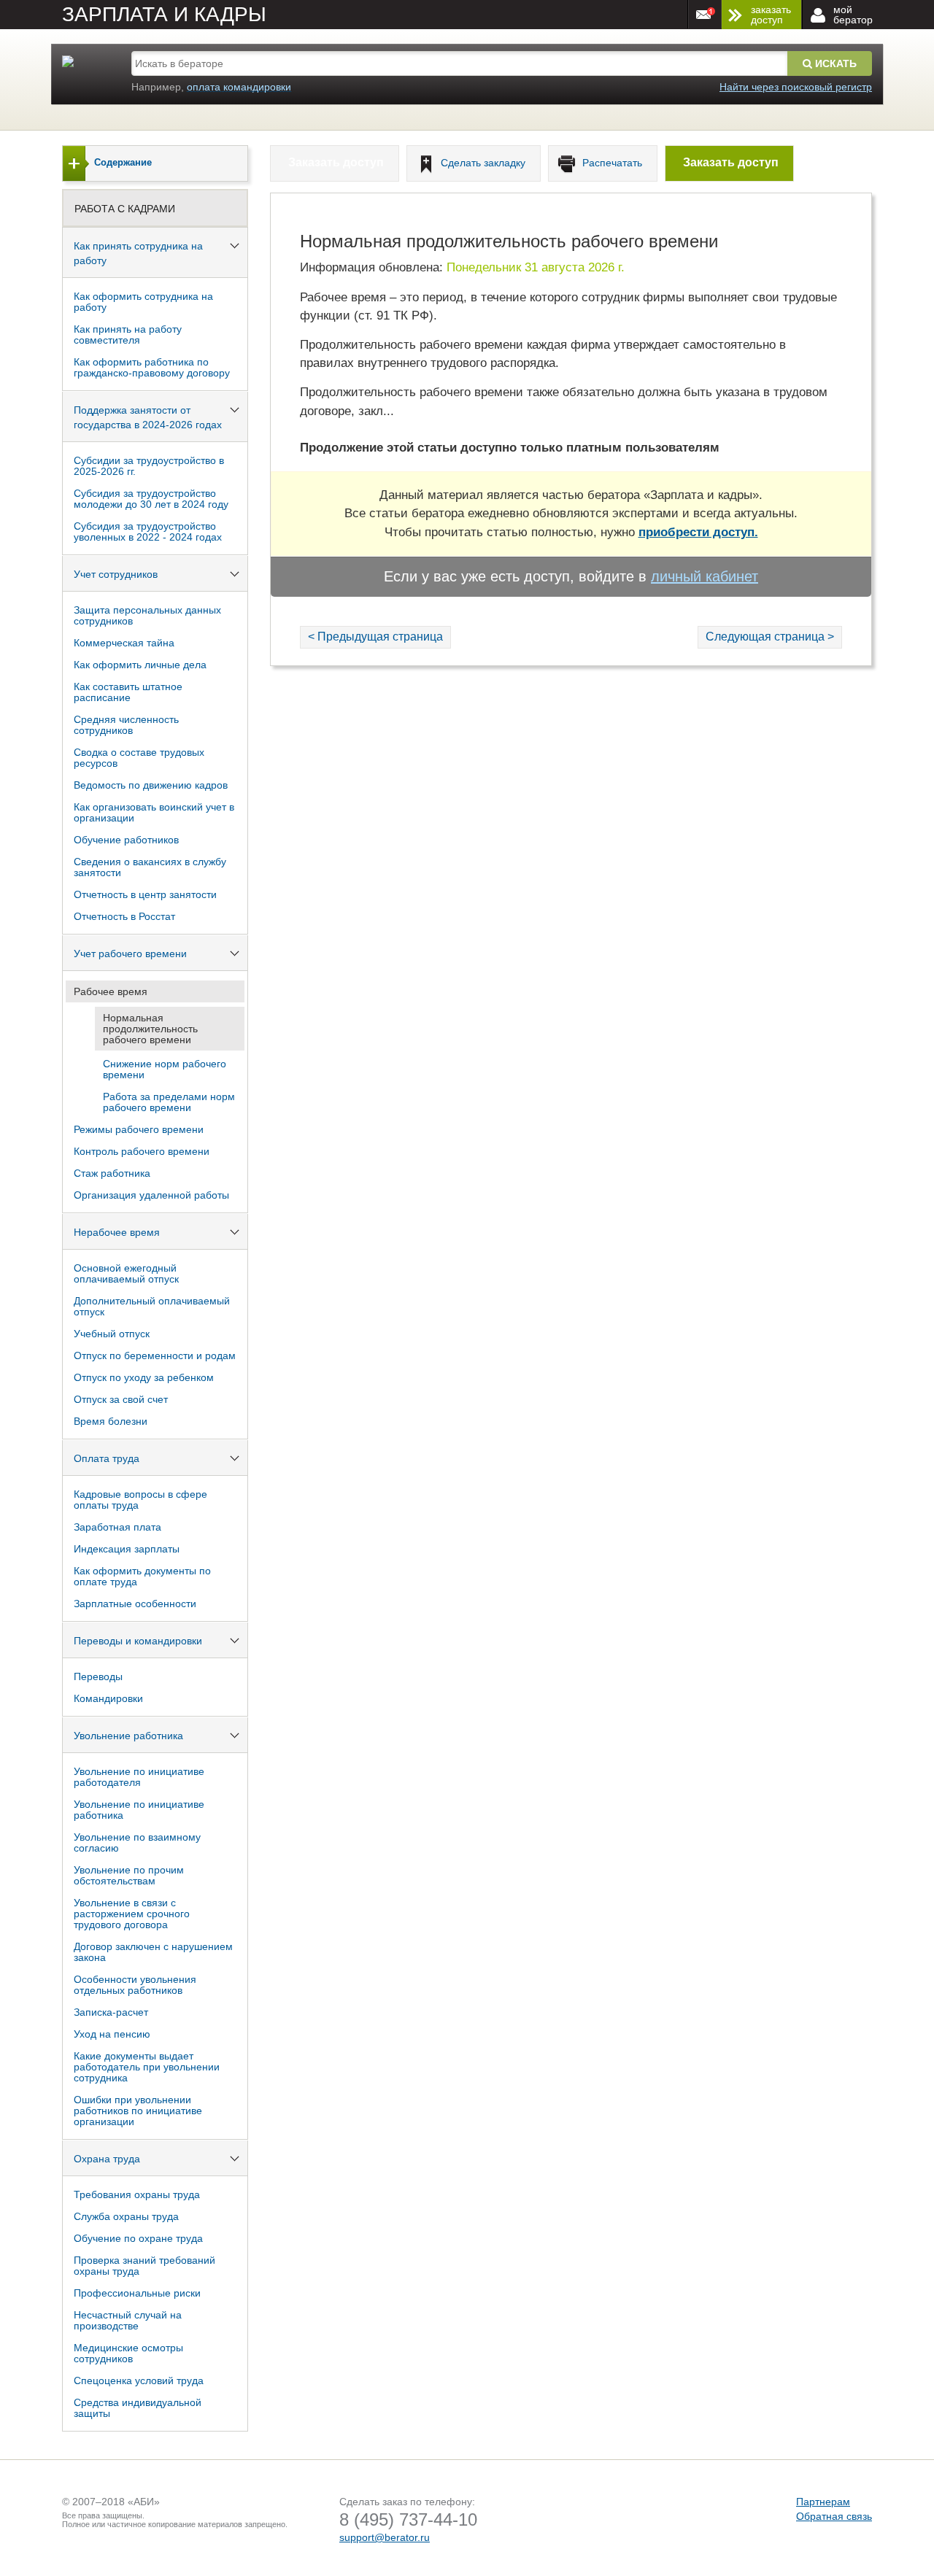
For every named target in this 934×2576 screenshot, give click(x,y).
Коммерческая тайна (124, 643)
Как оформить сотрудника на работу (143, 302)
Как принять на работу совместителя (128, 334)
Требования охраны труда (137, 2194)
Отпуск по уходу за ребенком (144, 1377)
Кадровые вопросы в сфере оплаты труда (140, 1500)
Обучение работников (126, 840)
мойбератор (853, 15)
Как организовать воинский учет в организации (154, 812)
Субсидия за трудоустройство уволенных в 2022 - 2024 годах (148, 531)
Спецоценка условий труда (139, 2380)
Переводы (98, 1676)
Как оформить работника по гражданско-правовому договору (152, 367)
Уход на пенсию (112, 2034)
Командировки (108, 1698)
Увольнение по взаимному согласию (137, 1842)
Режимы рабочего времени (139, 1129)
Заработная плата (117, 1527)
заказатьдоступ (771, 15)
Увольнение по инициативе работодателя (139, 1777)
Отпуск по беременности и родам (155, 1355)
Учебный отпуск (112, 1334)
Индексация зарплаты (127, 1549)
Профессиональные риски (137, 2293)
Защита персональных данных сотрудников (147, 615)
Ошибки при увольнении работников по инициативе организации (138, 2111)
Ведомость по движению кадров (151, 785)
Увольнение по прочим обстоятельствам (129, 1875)
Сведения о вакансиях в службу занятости (150, 867)
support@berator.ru (385, 2537)
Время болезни (111, 1421)
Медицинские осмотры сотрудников (128, 2353)
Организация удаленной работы (151, 1195)
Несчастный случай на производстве (128, 2320)
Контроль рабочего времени (142, 1151)
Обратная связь (834, 2516)
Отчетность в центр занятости (145, 894)
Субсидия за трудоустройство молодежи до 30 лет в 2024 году (151, 499)
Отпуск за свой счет (121, 1399)
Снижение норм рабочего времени (165, 1069)
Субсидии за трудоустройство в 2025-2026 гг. (149, 466)
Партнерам (823, 2502)
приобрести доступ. (698, 532)
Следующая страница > (770, 637)
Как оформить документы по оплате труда (142, 1576)
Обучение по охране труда (138, 2238)
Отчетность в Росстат (124, 916)
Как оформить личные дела (140, 665)
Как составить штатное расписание (128, 692)
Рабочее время (111, 991)
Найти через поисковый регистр (796, 87)
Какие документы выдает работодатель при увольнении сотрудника (147, 2067)
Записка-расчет (111, 2012)
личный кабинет (705, 576)
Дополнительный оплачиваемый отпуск (152, 1306)
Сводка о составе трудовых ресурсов (139, 758)
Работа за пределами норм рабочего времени (169, 1102)
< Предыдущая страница (375, 637)
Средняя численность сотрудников (126, 725)
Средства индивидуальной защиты (138, 2408)
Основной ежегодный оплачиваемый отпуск (126, 1273)
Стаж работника (112, 1173)
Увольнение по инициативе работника (139, 1810)
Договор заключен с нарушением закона (153, 1952)
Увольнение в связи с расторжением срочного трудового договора (132, 1914)
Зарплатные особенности (135, 1604)
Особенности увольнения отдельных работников (135, 1985)
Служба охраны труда (126, 2216)
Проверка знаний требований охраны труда (144, 2266)
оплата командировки (239, 87)
